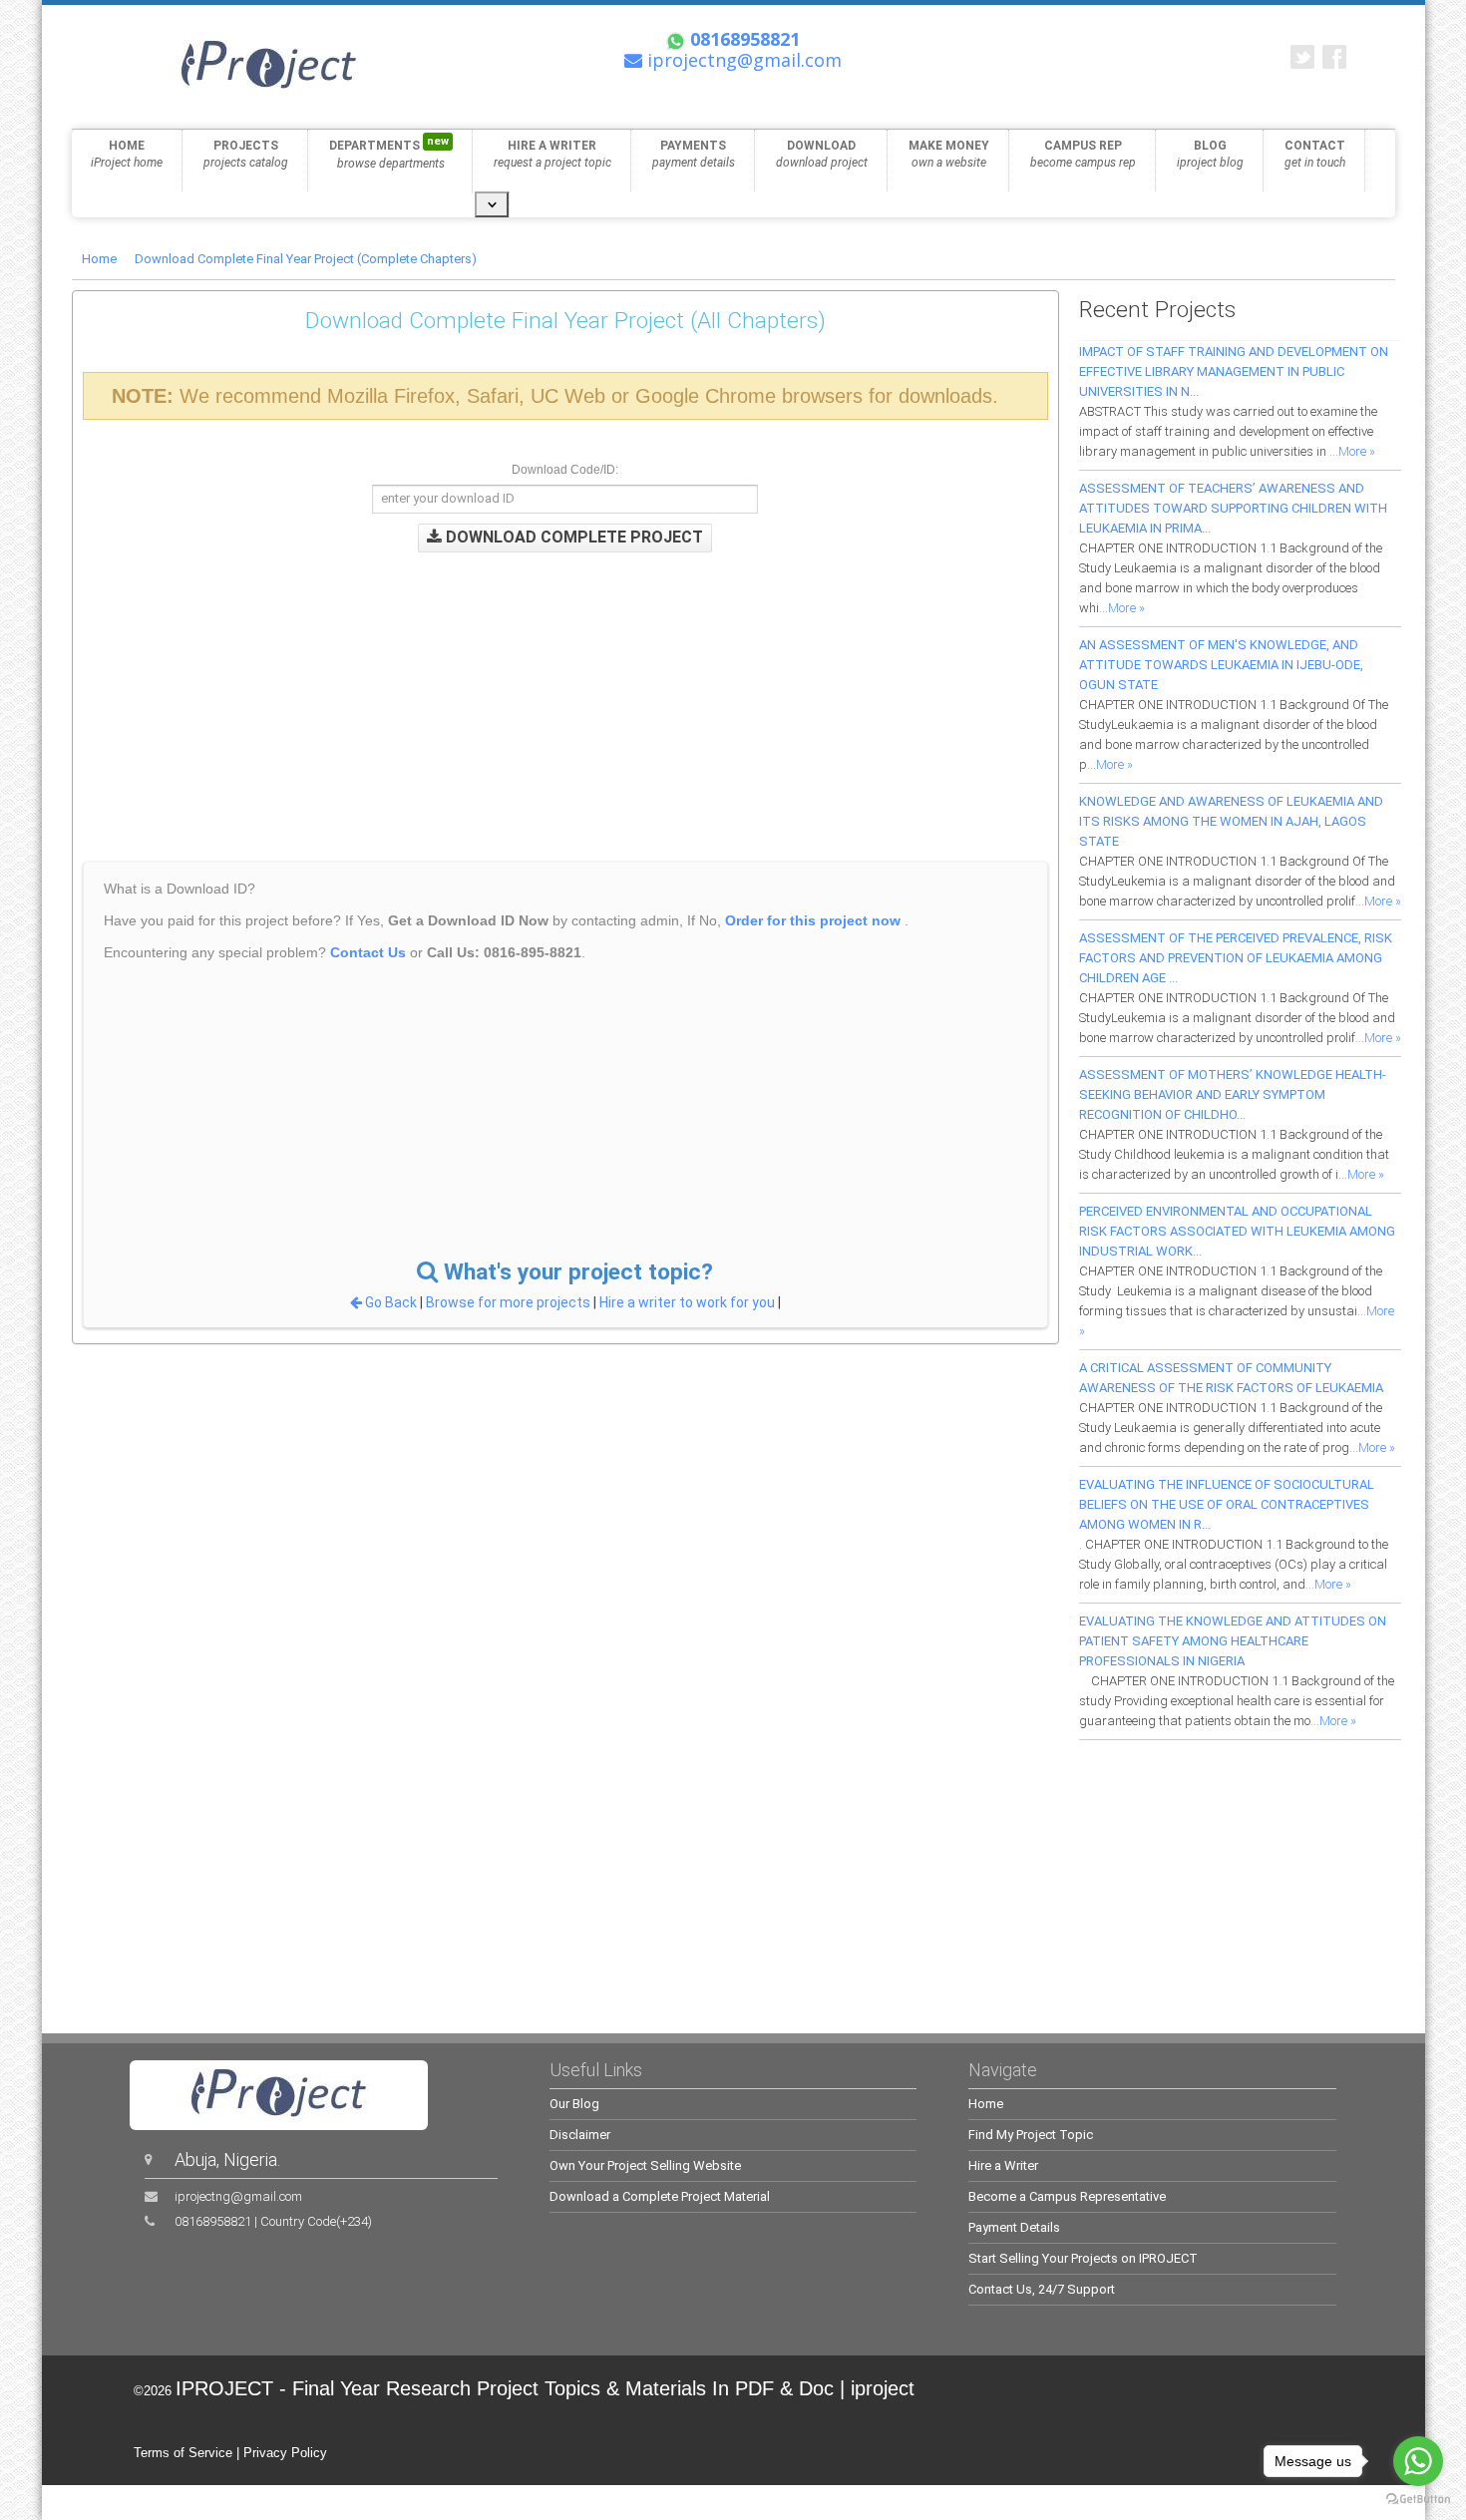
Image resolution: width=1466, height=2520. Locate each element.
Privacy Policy (285, 2453)
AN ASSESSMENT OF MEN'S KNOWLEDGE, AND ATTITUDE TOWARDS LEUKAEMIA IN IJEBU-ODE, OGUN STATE (1221, 665)
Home (99, 259)
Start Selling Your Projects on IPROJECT (1083, 2258)
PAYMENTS (694, 154)
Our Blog (574, 2104)
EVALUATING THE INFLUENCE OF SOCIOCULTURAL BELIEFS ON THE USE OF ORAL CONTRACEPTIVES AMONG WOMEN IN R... (1227, 1504)
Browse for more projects (510, 1302)
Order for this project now (813, 920)
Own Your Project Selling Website (645, 2165)
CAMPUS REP (1083, 154)
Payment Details (1014, 2227)
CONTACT (1315, 154)
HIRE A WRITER (552, 154)
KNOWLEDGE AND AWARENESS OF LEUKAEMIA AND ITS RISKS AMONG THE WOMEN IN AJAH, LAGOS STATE (1231, 821)
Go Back (391, 1302)
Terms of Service (183, 2453)
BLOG (1210, 154)
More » (1357, 451)
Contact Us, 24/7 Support (1042, 2289)
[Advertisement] (497, 692)
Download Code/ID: (565, 470)
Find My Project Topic (1031, 2135)
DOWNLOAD (822, 154)
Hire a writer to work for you (687, 1302)
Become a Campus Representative (1067, 2196)
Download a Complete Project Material (660, 2196)
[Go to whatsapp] (1418, 2461)
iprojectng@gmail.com (238, 2196)
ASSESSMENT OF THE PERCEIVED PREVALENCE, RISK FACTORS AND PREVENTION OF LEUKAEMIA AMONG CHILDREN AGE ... (1236, 958)
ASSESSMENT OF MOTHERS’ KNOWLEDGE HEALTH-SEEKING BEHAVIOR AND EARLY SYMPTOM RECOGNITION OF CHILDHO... (1233, 1094)
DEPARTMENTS (389, 153)
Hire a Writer (1003, 2165)
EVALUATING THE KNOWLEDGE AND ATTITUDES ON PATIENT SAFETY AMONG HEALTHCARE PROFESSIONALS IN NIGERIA (1233, 1641)
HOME (127, 154)
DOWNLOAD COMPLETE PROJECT (572, 537)
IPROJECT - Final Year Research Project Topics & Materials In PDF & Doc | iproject (545, 2388)
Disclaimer (580, 2135)
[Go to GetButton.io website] (1418, 2500)
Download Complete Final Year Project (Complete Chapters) (306, 259)
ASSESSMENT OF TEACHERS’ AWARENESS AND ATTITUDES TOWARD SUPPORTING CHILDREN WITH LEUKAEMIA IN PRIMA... (1233, 508)
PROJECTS (246, 154)
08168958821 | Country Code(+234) (273, 2221)
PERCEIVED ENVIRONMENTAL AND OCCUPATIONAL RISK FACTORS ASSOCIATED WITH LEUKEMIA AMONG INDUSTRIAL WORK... (1237, 1231)
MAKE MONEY (949, 154)
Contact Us (368, 952)
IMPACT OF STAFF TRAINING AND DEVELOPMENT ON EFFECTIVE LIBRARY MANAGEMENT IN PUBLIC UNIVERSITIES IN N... (1234, 371)
